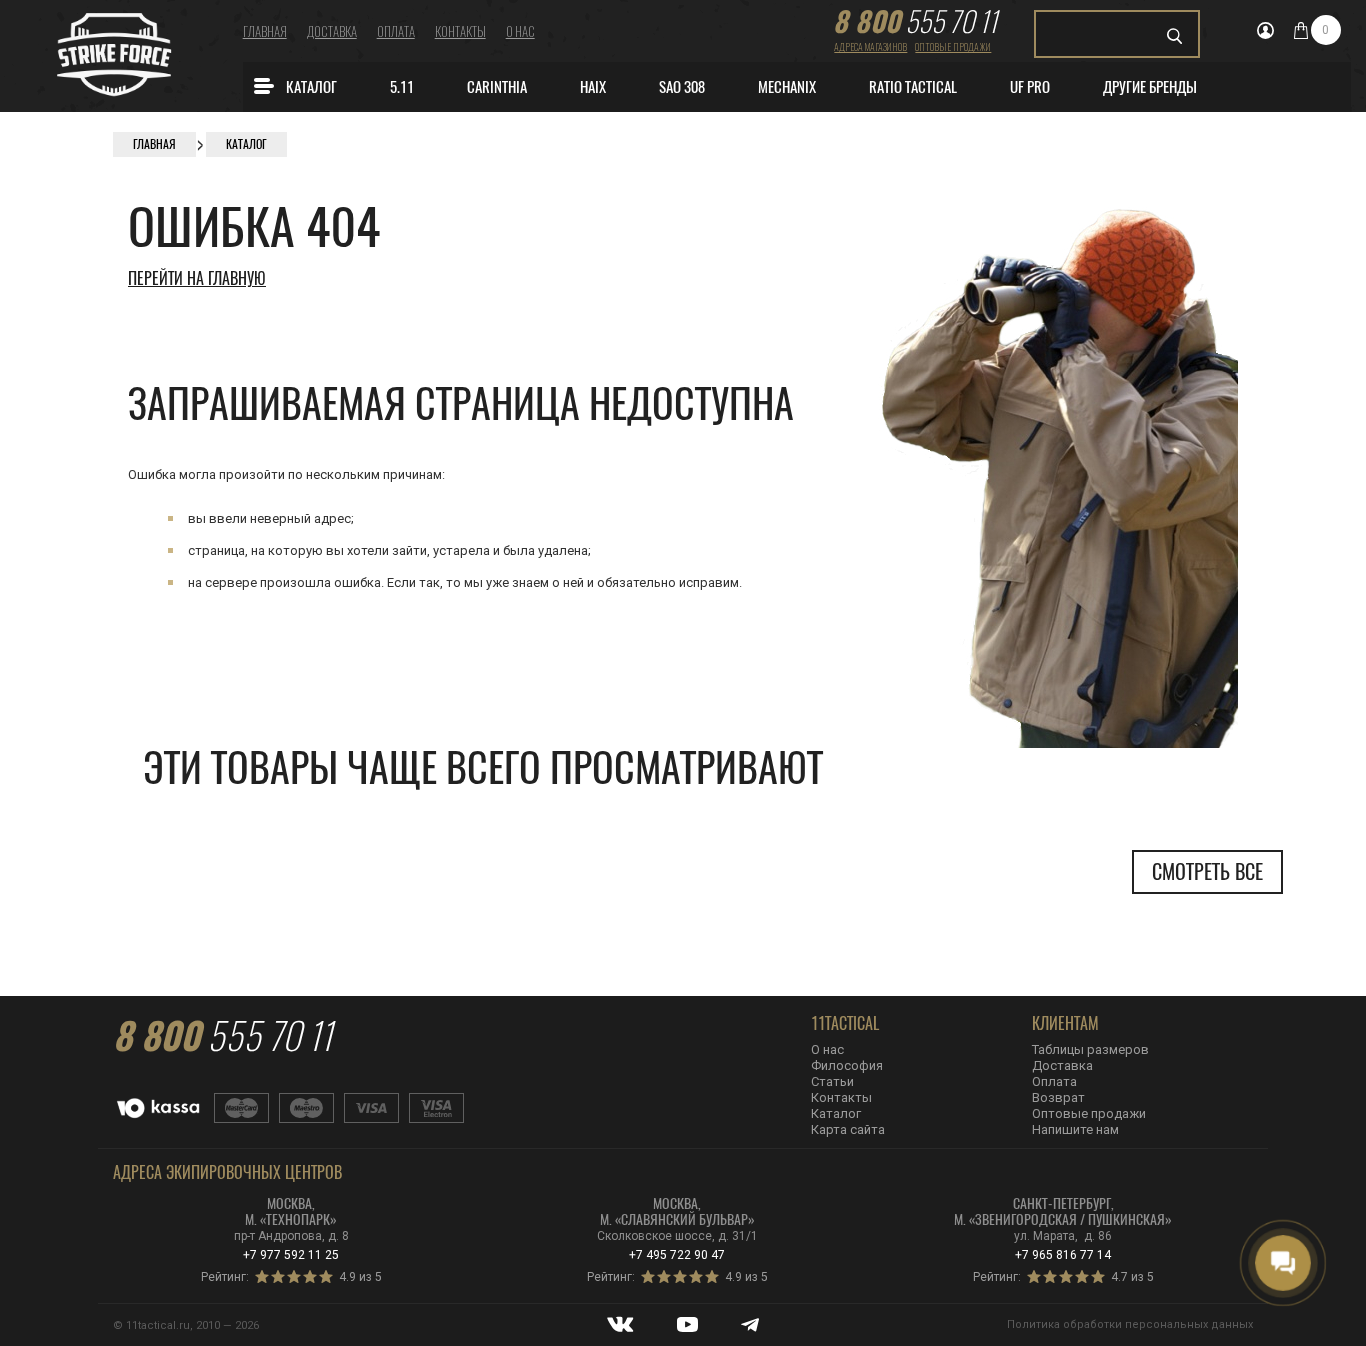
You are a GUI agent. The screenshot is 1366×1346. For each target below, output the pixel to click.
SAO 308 (682, 87)
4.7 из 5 (1132, 1277)
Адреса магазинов (870, 46)
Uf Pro (1030, 87)
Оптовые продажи (953, 46)
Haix (593, 87)
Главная (265, 31)
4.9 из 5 (360, 1277)
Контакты (460, 31)
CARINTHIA (497, 87)
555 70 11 (915, 21)
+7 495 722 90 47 (677, 1255)
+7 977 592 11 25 (291, 1255)
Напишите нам (1075, 1129)
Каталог (311, 87)
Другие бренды (1150, 87)
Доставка (332, 31)
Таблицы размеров (1090, 1049)
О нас (520, 31)
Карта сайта (848, 1129)
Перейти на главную (197, 278)
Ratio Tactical (913, 87)
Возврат (1058, 1097)
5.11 (402, 87)
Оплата (396, 31)
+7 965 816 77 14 (1063, 1255)
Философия (847, 1065)
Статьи (832, 1081)
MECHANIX (787, 87)
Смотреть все (1207, 871)
